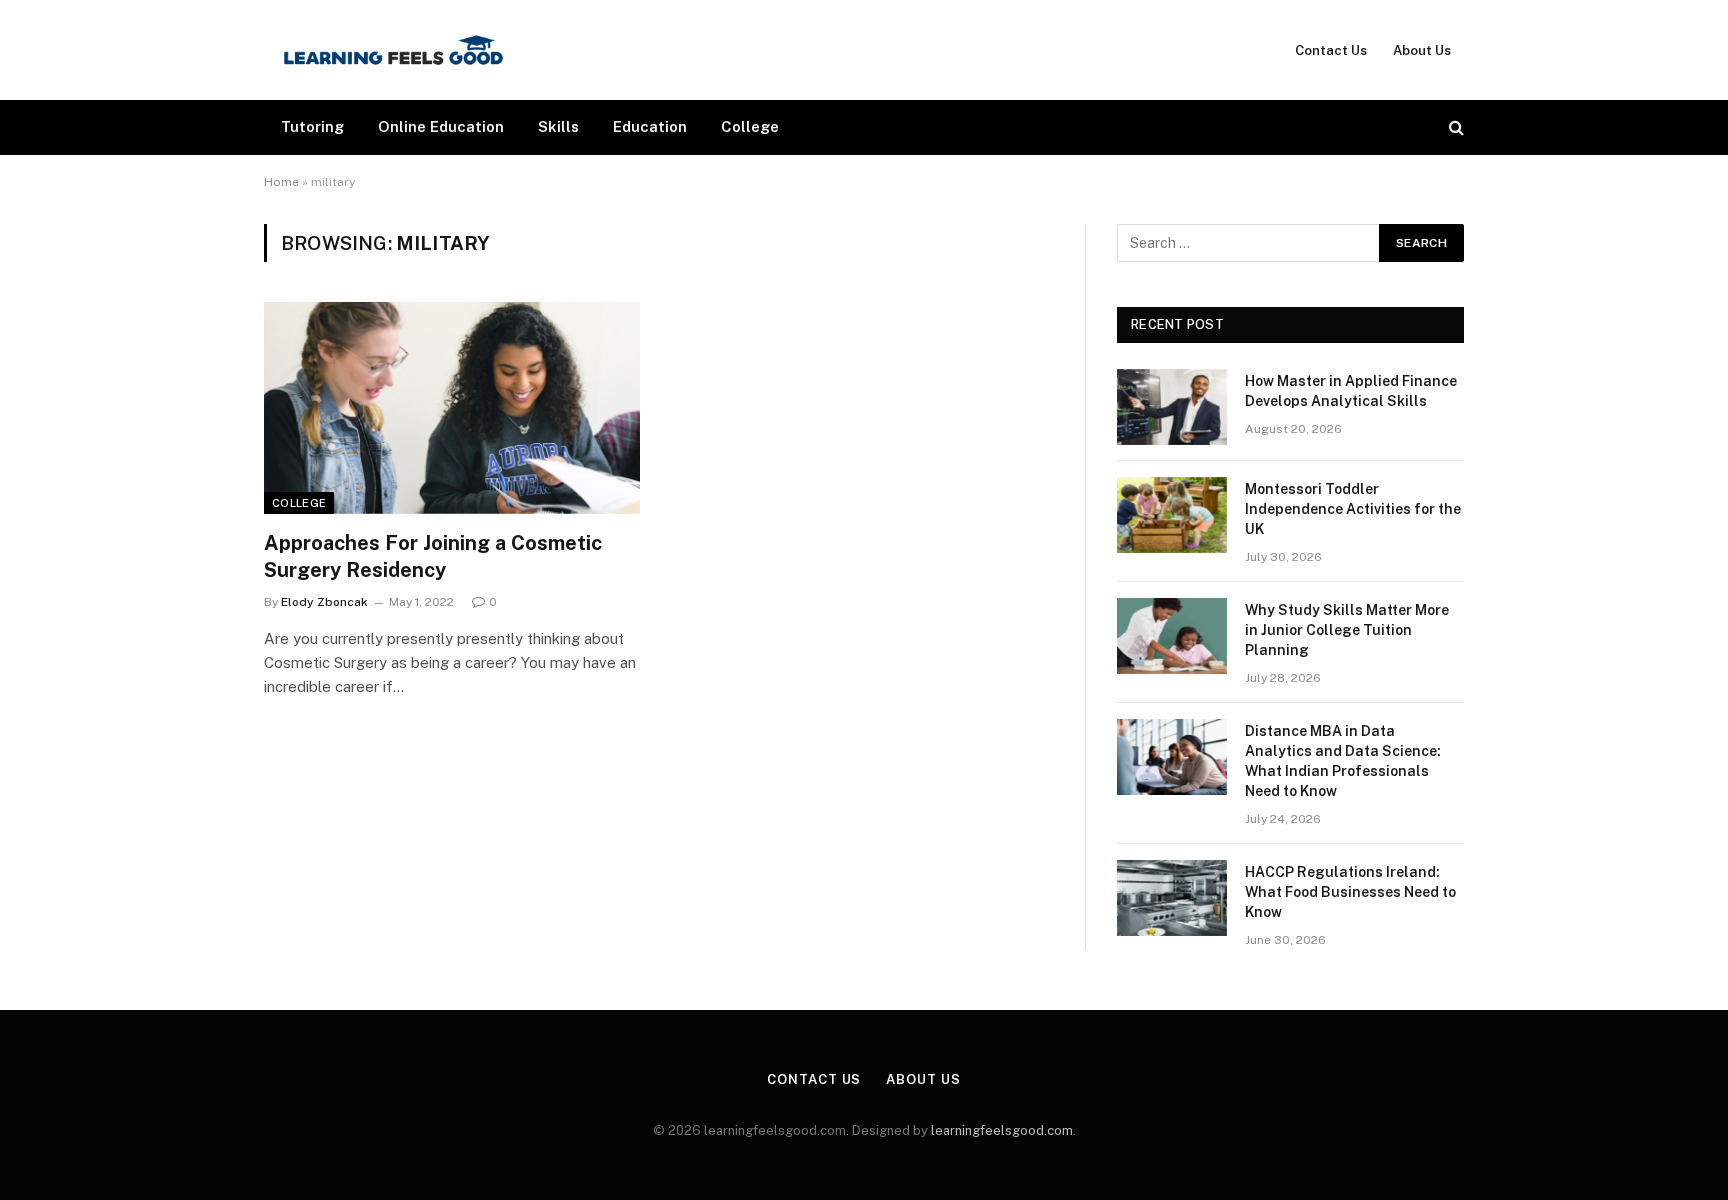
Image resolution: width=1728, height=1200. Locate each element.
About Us (1422, 50)
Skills (558, 126)
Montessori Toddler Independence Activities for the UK (1353, 509)
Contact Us (1331, 50)
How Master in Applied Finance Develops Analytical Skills (1351, 391)
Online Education (441, 126)
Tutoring (312, 126)
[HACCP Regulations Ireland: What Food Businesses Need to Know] (1172, 898)
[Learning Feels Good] (393, 50)
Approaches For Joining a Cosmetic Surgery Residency (433, 556)
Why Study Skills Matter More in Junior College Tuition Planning (1347, 630)
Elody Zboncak (324, 602)
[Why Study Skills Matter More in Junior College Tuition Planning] (1172, 636)
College (750, 126)
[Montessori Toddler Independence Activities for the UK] (1172, 515)
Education (650, 126)
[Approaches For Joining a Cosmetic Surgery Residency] (452, 408)
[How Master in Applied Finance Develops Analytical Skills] (1172, 407)
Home (281, 182)
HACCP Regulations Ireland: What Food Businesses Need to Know (1350, 892)
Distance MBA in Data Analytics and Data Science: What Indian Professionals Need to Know (1343, 761)
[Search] (1454, 127)
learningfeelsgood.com (1002, 1130)
